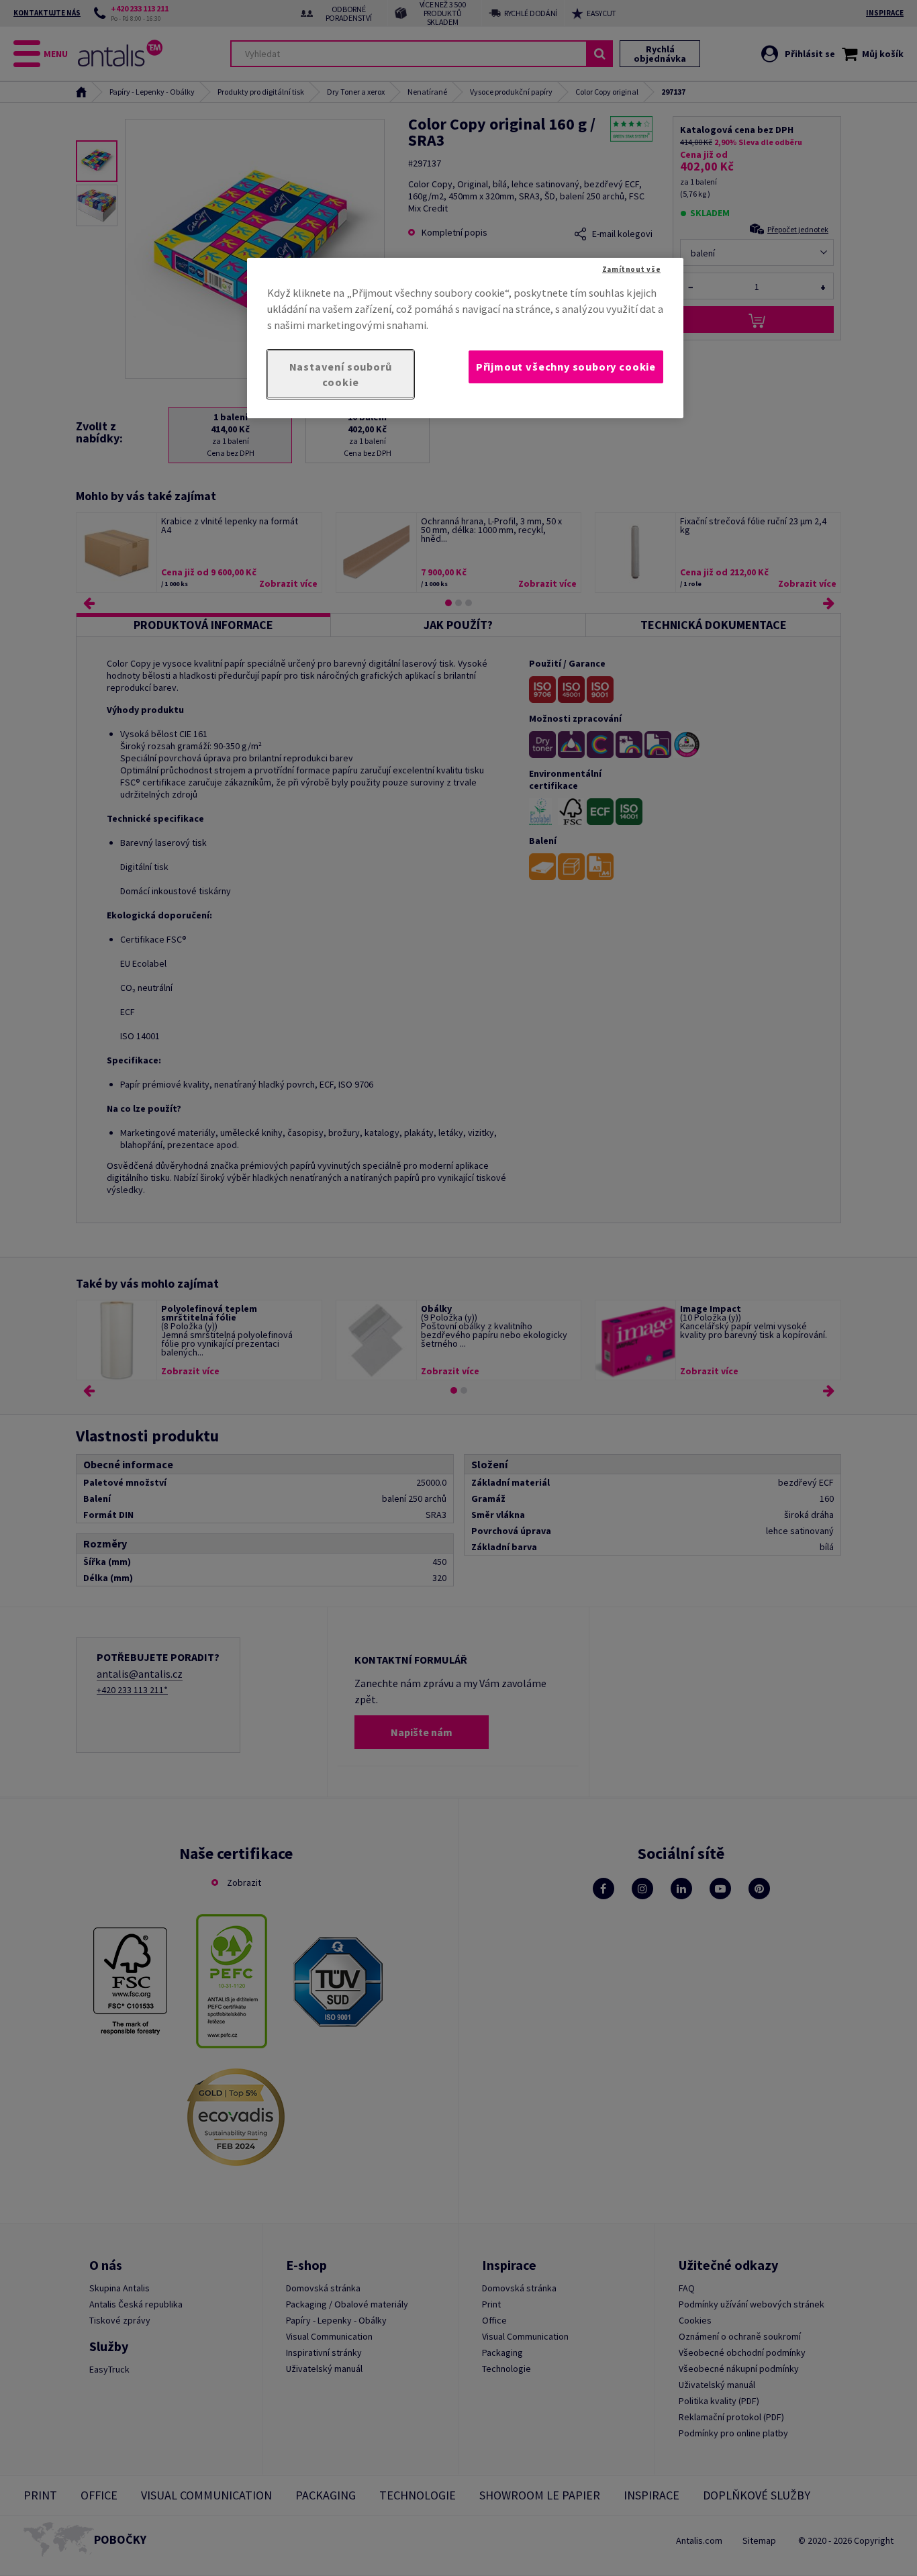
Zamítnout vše (631, 269)
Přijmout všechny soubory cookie (566, 367)
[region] (465, 338)
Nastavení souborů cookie (341, 374)
